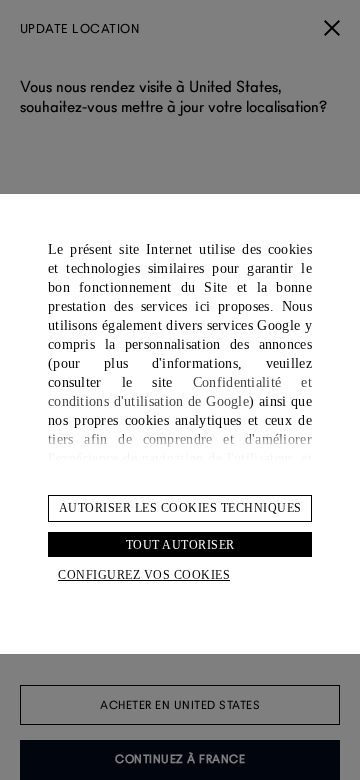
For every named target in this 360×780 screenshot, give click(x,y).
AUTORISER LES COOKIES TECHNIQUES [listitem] (180, 508)
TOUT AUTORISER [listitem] (180, 545)
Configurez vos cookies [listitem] (144, 575)
